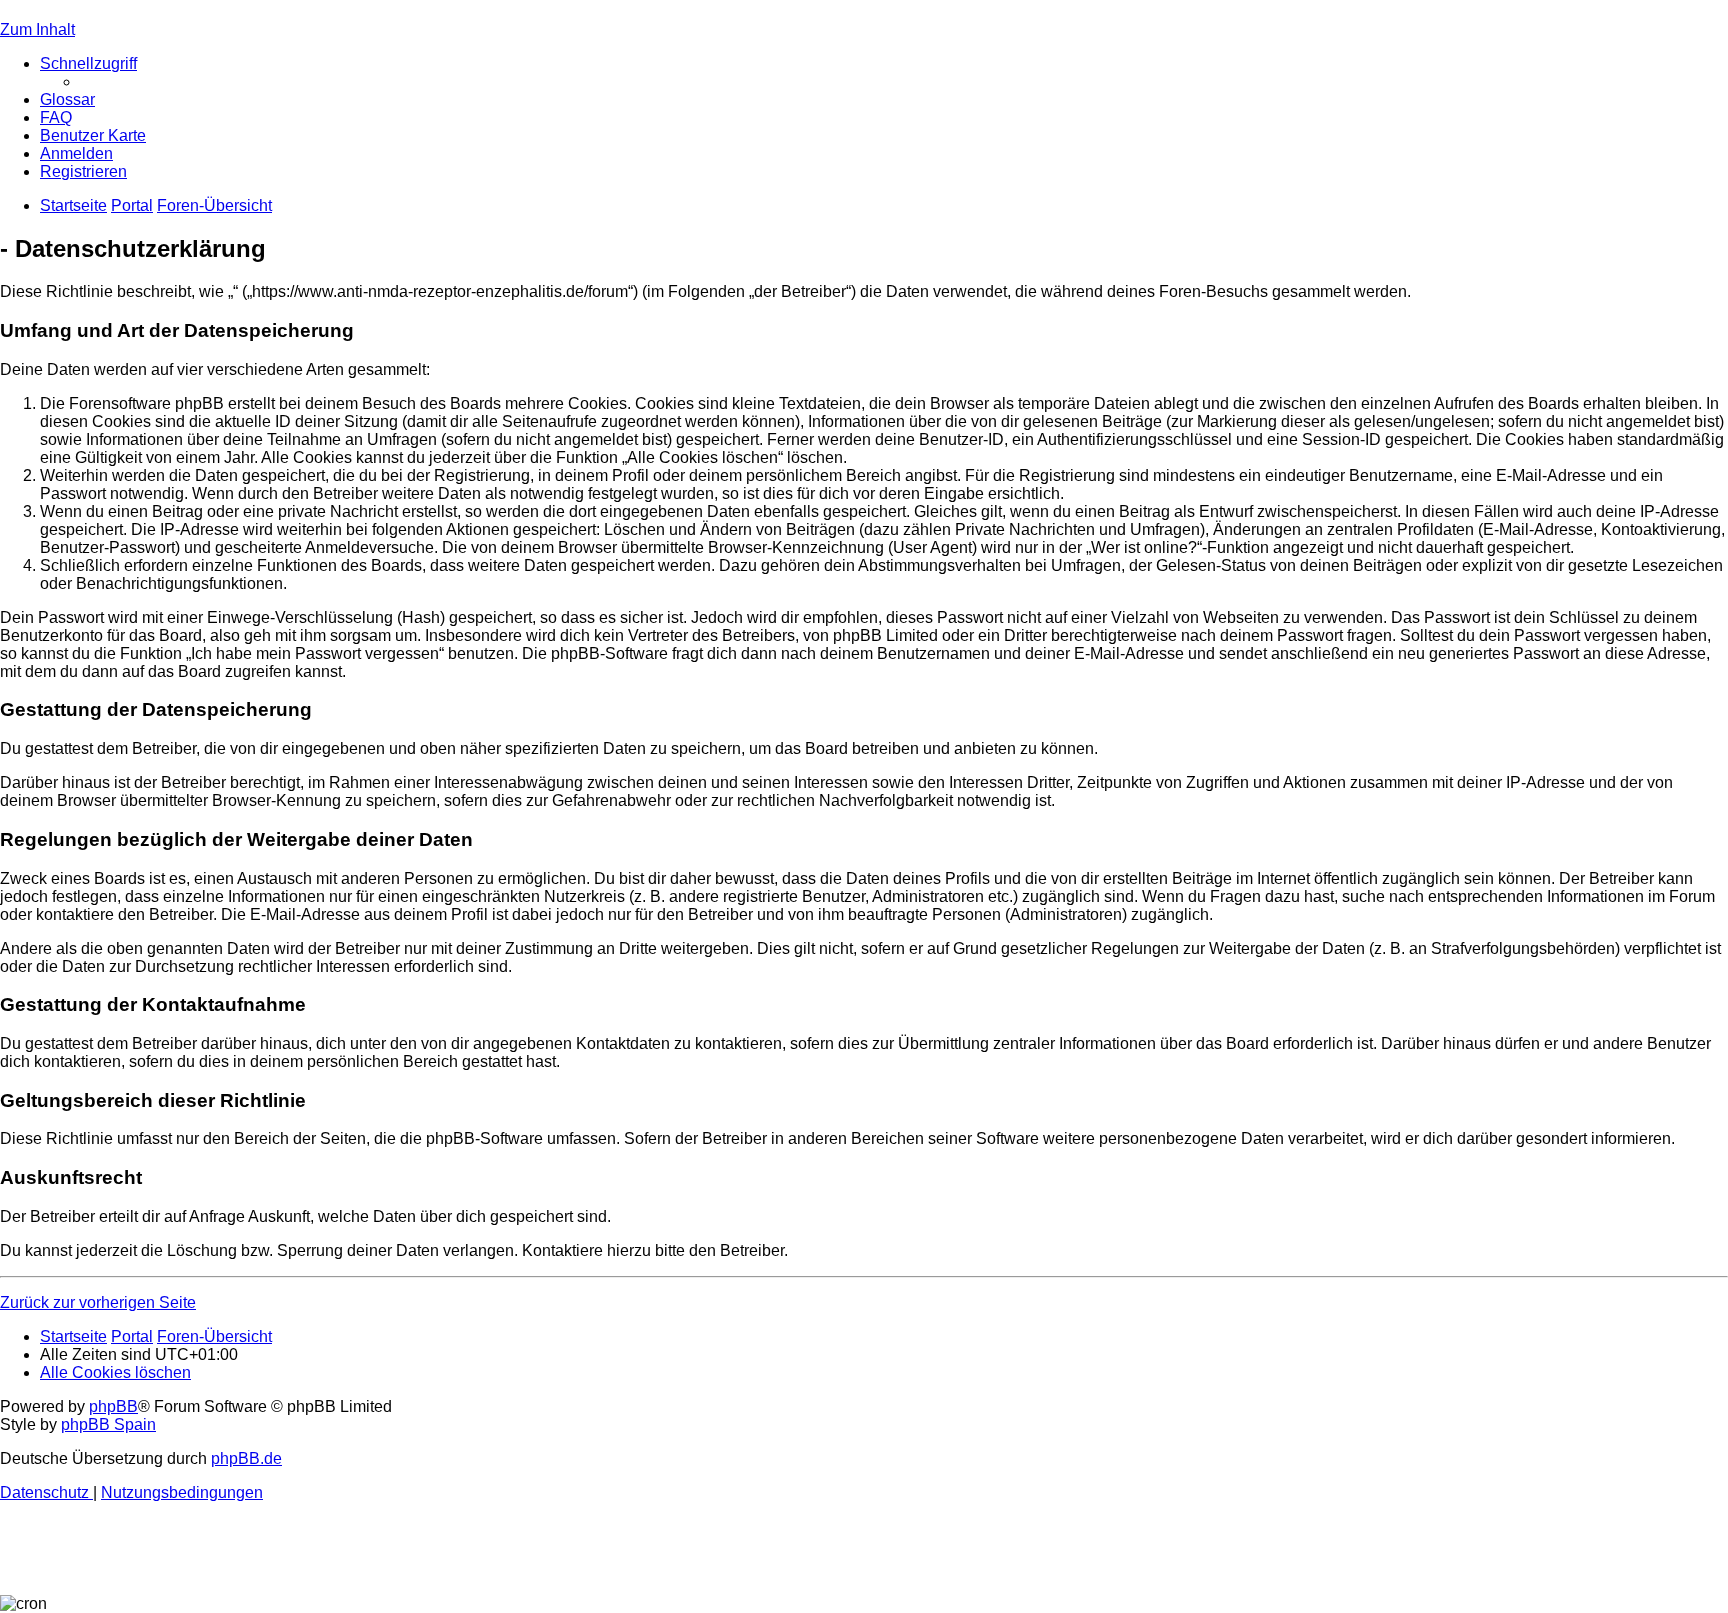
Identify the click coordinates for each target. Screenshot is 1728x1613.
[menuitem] (67, 99)
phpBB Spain (108, 1424)
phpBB (113, 1406)
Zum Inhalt (37, 29)
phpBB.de (246, 1458)
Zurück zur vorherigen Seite (98, 1302)
